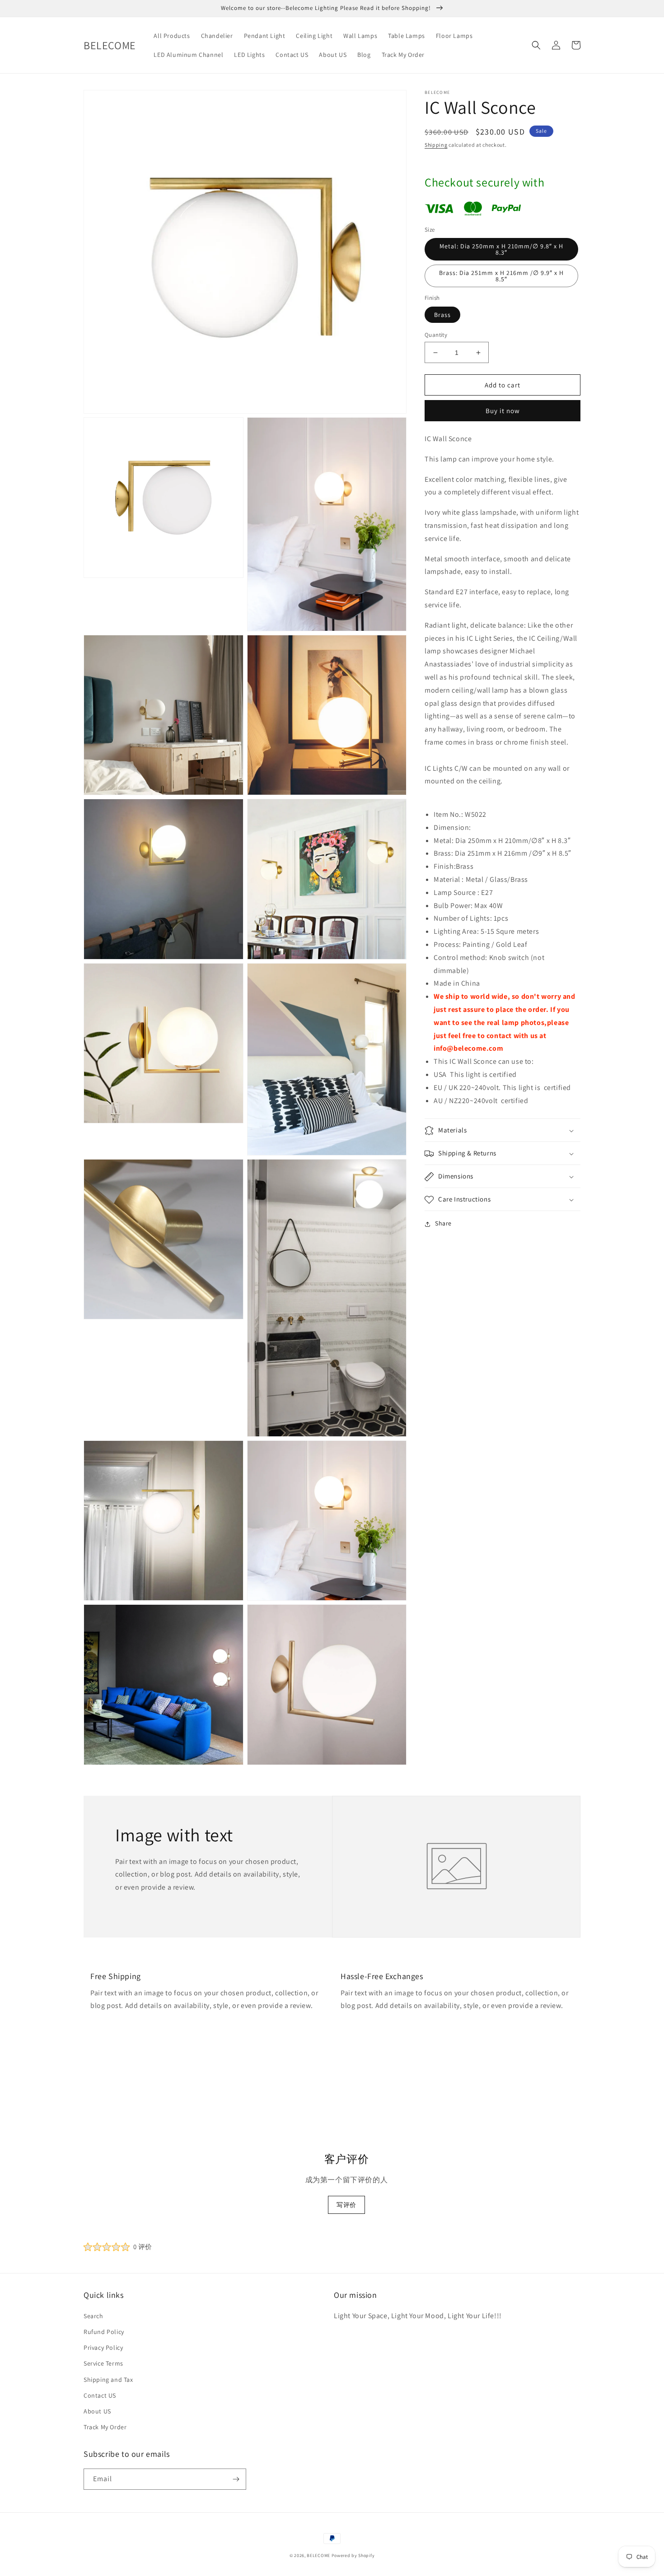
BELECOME (318, 2555)
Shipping (436, 145)
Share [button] (443, 1224)
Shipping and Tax (108, 2380)
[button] (536, 45)
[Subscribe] (236, 2479)
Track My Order (105, 2427)
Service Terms (103, 2363)
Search (94, 2316)
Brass (442, 315)
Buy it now (503, 411)
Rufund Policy (104, 2332)
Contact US (100, 2395)
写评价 (346, 2205)
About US (97, 2411)
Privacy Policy (103, 2348)
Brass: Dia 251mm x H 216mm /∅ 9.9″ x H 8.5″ (501, 276)
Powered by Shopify (353, 2555)
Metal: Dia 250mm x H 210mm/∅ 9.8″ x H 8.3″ (501, 250)
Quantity (436, 335)
